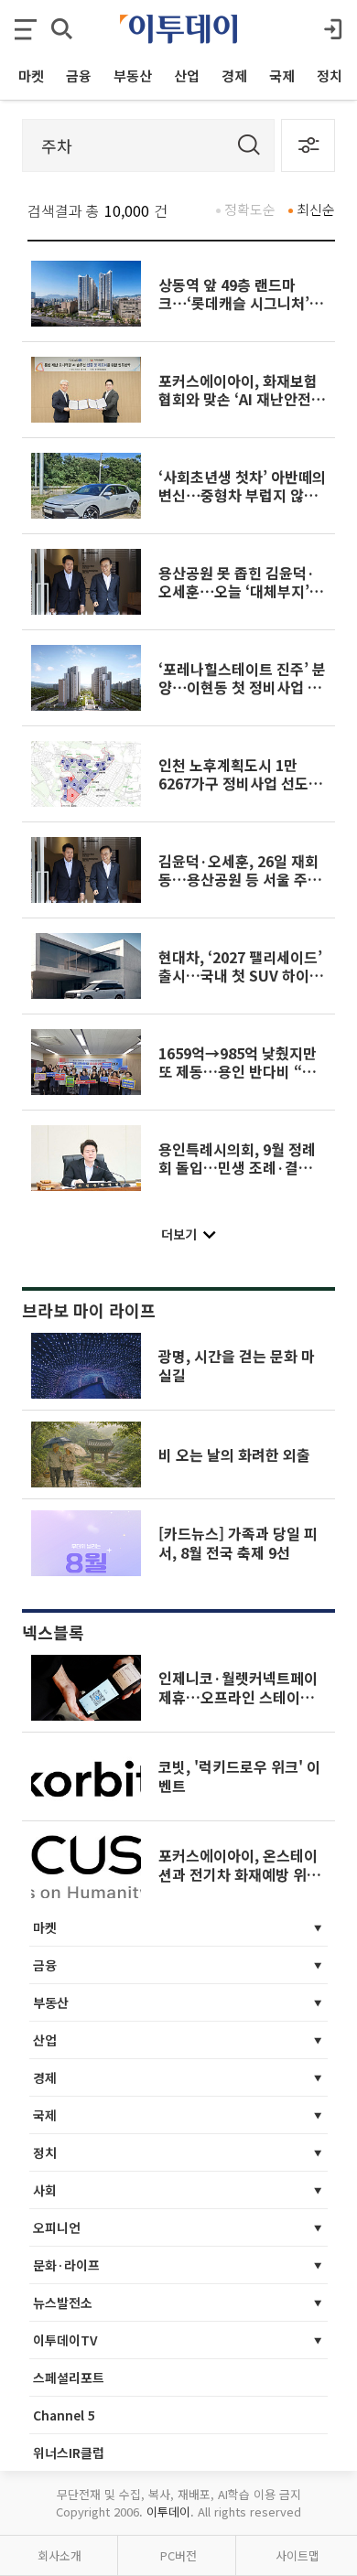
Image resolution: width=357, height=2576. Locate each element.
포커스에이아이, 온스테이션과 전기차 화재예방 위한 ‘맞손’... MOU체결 (239, 1874)
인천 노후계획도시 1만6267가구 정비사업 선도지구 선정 (240, 784)
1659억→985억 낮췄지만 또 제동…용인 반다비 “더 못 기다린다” (238, 1072)
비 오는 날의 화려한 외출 (234, 1454)
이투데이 (168, 2512)
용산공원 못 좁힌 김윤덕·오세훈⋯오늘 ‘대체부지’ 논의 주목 (237, 591)
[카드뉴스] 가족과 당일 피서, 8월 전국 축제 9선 (238, 1542)
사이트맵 (297, 2555)
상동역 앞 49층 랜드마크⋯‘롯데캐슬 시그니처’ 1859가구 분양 (234, 303)
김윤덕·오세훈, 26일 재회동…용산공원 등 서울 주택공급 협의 (240, 880)
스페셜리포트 (69, 2377)
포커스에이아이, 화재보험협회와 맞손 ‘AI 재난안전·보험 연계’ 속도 (239, 399)
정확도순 (250, 209)
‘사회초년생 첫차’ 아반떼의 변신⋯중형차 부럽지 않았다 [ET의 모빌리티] (242, 495)
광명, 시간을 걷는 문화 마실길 (237, 1365)
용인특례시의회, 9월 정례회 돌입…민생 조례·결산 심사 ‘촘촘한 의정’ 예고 (237, 1168)
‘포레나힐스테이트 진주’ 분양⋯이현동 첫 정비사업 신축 (242, 687)
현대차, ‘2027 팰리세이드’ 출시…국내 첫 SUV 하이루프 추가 (241, 976)
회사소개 (59, 2555)
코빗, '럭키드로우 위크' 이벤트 (239, 1776)
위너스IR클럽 (69, 2453)
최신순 (316, 209)
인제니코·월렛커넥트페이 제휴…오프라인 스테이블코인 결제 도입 (238, 1696)
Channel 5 (64, 2415)
